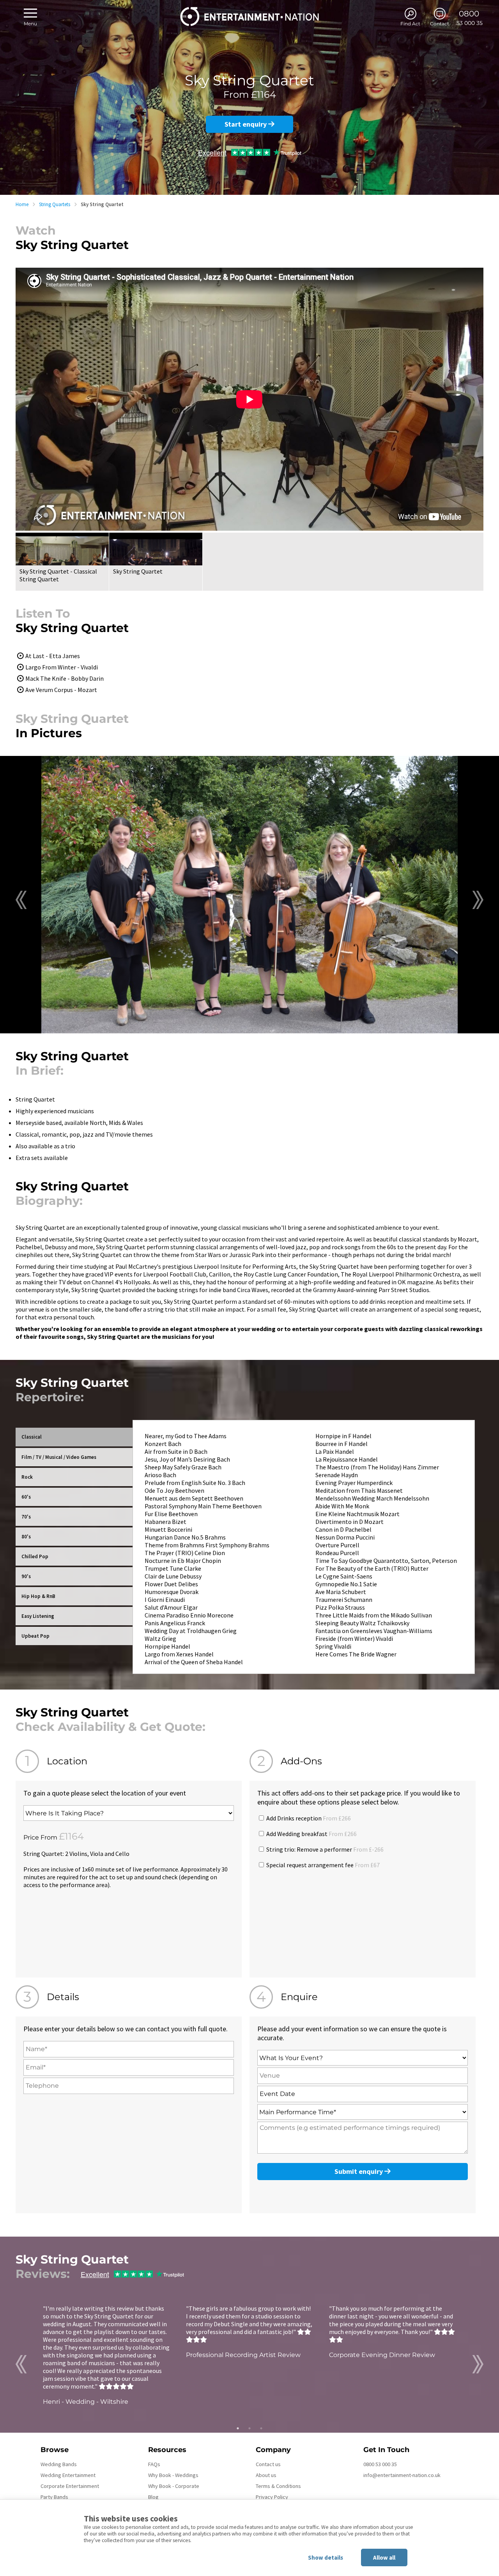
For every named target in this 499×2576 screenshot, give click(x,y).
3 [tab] (261, 2428)
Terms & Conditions (278, 2486)
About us (266, 2475)
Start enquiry (246, 124)
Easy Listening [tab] (38, 1616)
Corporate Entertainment (70, 2486)
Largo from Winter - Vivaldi (62, 667)
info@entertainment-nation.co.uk (402, 2475)
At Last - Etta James (53, 656)
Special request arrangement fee (322, 1865)
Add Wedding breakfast (311, 1834)
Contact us (268, 2464)
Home (22, 204)
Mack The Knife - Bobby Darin (65, 678)
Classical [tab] (32, 1437)
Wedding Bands (59, 2464)
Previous (21, 900)
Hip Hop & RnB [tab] (38, 1596)
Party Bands (54, 2497)
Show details (326, 2557)
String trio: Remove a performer (324, 1849)
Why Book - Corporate (174, 2486)
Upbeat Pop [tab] (35, 1636)
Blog (153, 2497)
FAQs (154, 2464)
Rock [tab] (27, 1477)
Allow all (384, 2557)
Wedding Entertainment (68, 2475)
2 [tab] (249, 2428)
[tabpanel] (107, 2355)
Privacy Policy (272, 2497)
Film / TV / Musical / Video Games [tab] (59, 1457)
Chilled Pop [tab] (35, 1556)
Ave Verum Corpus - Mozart (61, 690)
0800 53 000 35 (380, 2464)
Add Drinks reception (308, 1818)
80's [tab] (26, 1537)
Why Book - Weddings (173, 2475)
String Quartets (55, 204)
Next (478, 900)
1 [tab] (238, 2428)
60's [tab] (26, 1497)
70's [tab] (26, 1517)
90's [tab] (26, 1576)
